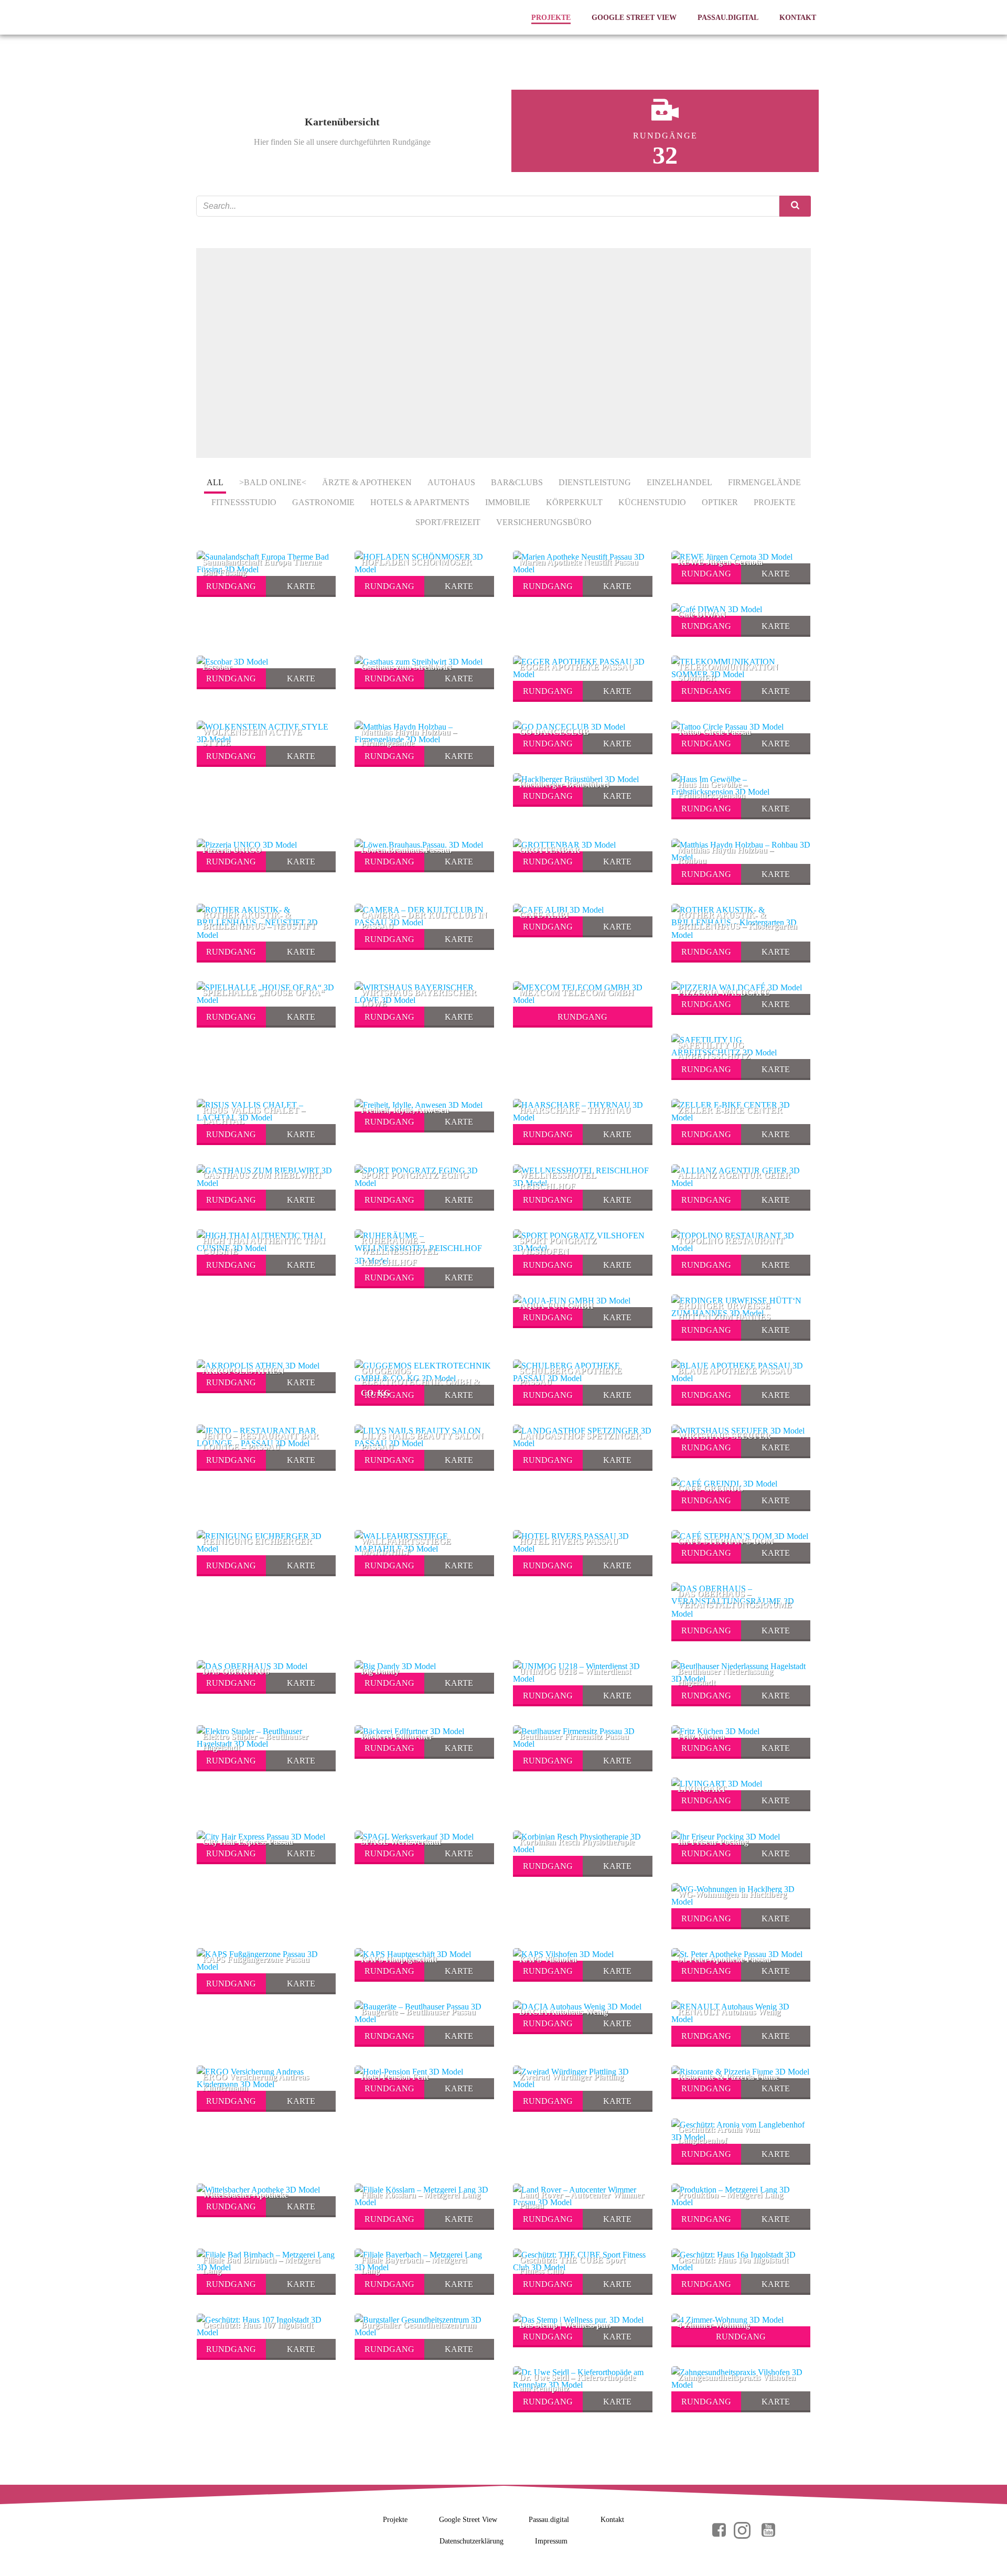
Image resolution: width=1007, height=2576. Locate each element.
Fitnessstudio (244, 502)
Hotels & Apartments (420, 502)
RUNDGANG (231, 586)
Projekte (551, 18)
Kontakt (798, 18)
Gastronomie (323, 502)
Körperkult (574, 502)
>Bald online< (273, 482)
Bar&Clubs (517, 482)
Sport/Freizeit (448, 522)
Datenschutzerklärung (472, 2541)
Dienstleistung (595, 482)
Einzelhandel (679, 482)
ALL (215, 482)
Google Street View (634, 18)
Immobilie (508, 502)
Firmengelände (764, 482)
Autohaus (451, 482)
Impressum (551, 2541)
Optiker (720, 502)
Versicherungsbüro (544, 522)
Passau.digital (728, 18)
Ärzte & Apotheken (367, 482)
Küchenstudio (652, 502)
